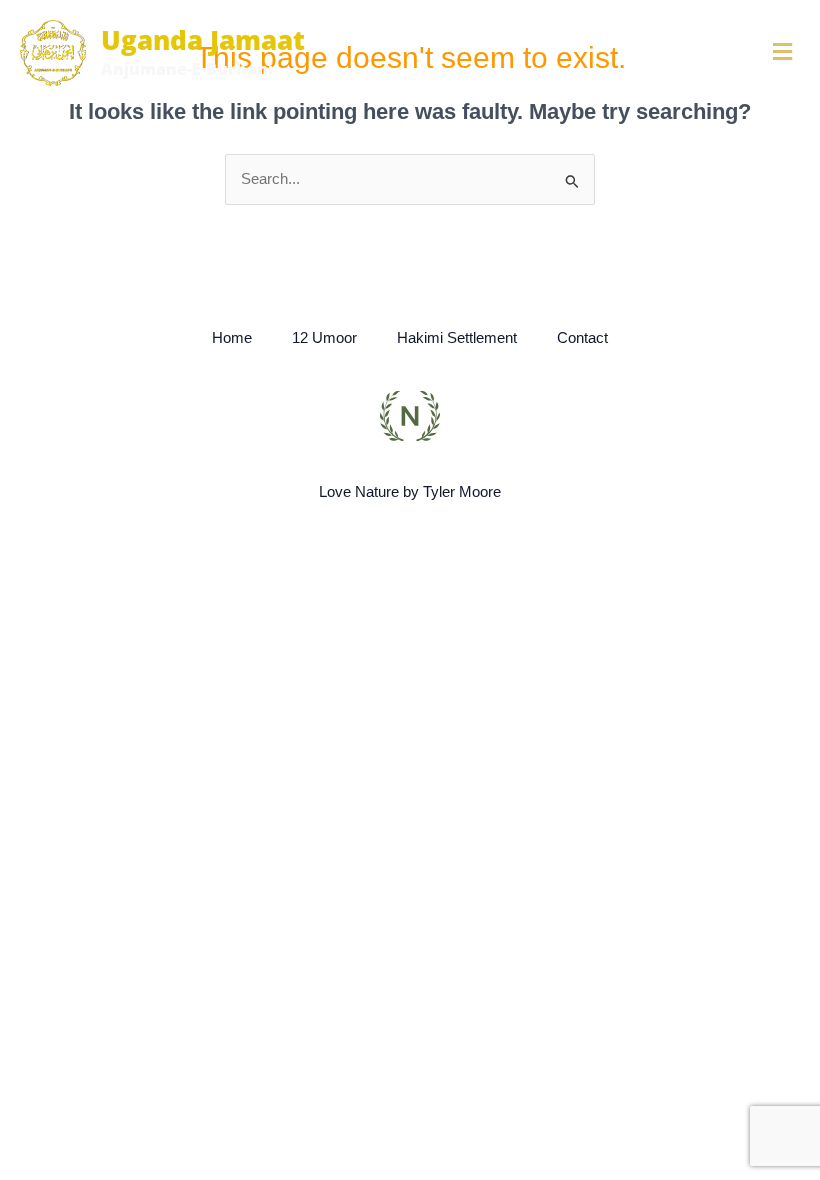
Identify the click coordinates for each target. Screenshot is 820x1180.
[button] (650, 53)
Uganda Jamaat (203, 40)
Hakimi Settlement (457, 338)
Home (232, 338)
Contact (582, 338)
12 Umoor (324, 338)
